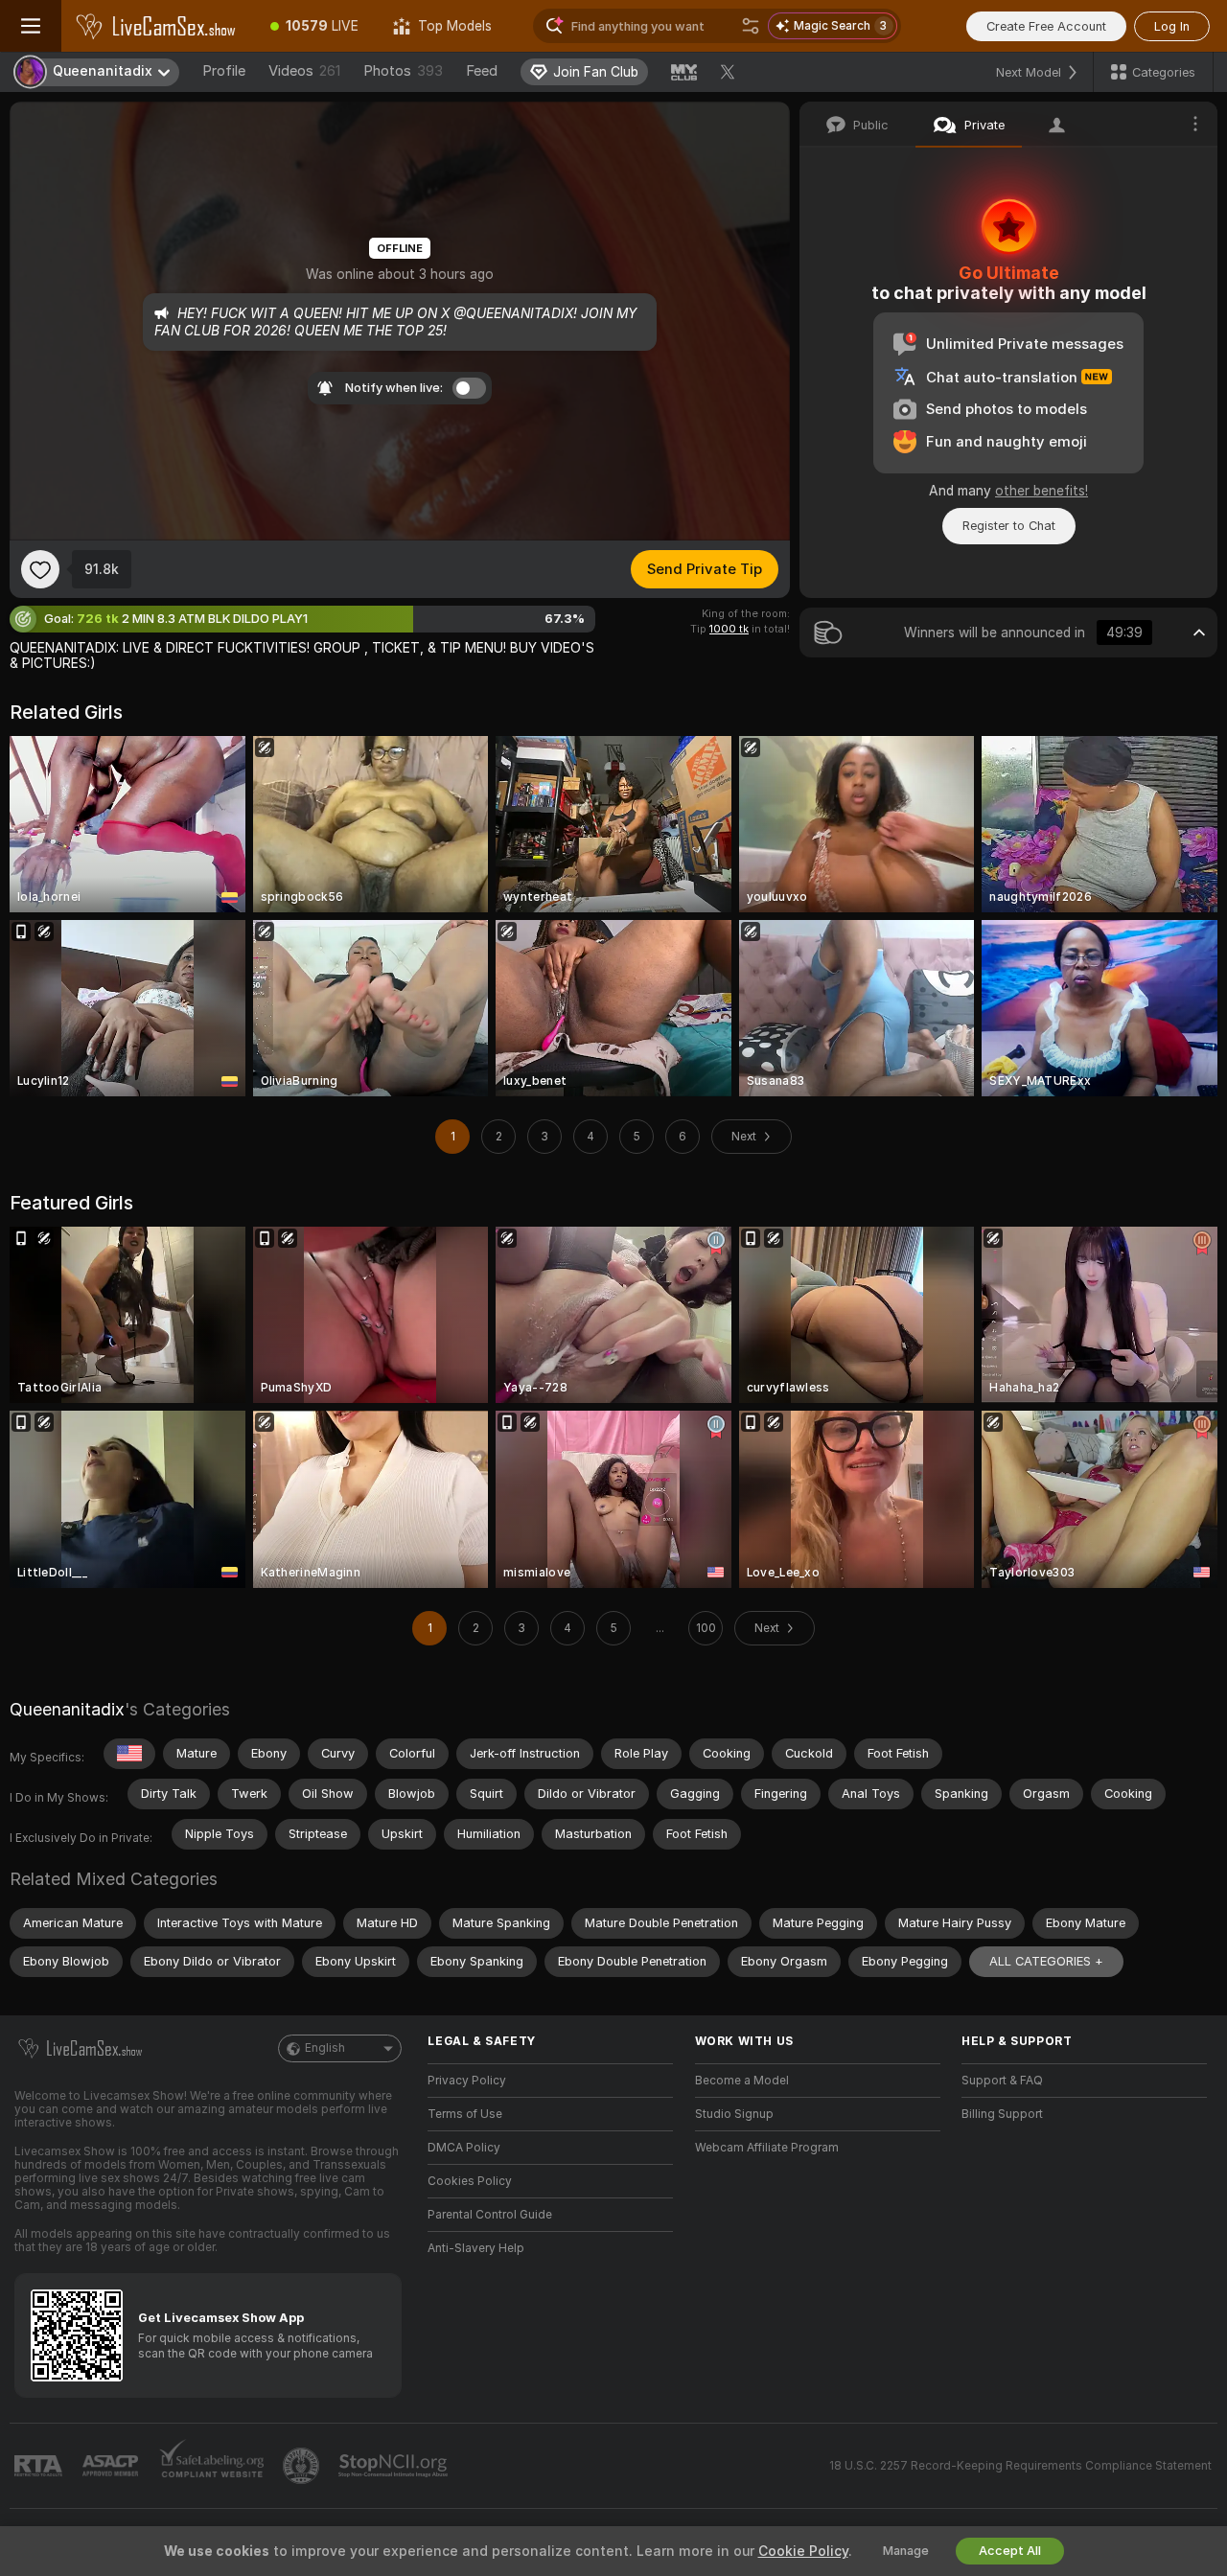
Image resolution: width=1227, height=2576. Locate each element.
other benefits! (1042, 491)
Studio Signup (734, 2114)
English (325, 2048)
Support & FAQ (1002, 2081)
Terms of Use (465, 2114)
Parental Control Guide (490, 2215)
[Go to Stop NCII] (395, 2466)
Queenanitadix (67, 1709)
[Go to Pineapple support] (303, 2466)
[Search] (751, 26)
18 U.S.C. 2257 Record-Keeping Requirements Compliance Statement (1020, 2466)
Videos (304, 71)
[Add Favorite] (40, 569)
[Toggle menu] (31, 26)
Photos (403, 71)
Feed (482, 71)
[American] (129, 1754)
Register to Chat (1009, 526)
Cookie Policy (803, 2551)
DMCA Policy (464, 2148)
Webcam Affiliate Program (767, 2148)
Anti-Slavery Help (476, 2248)
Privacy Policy (467, 2081)
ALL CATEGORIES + (1046, 1961)
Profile (224, 71)
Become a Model (742, 2081)
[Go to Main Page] (157, 26)
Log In (1172, 26)
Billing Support (1002, 2114)
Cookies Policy (470, 2181)
